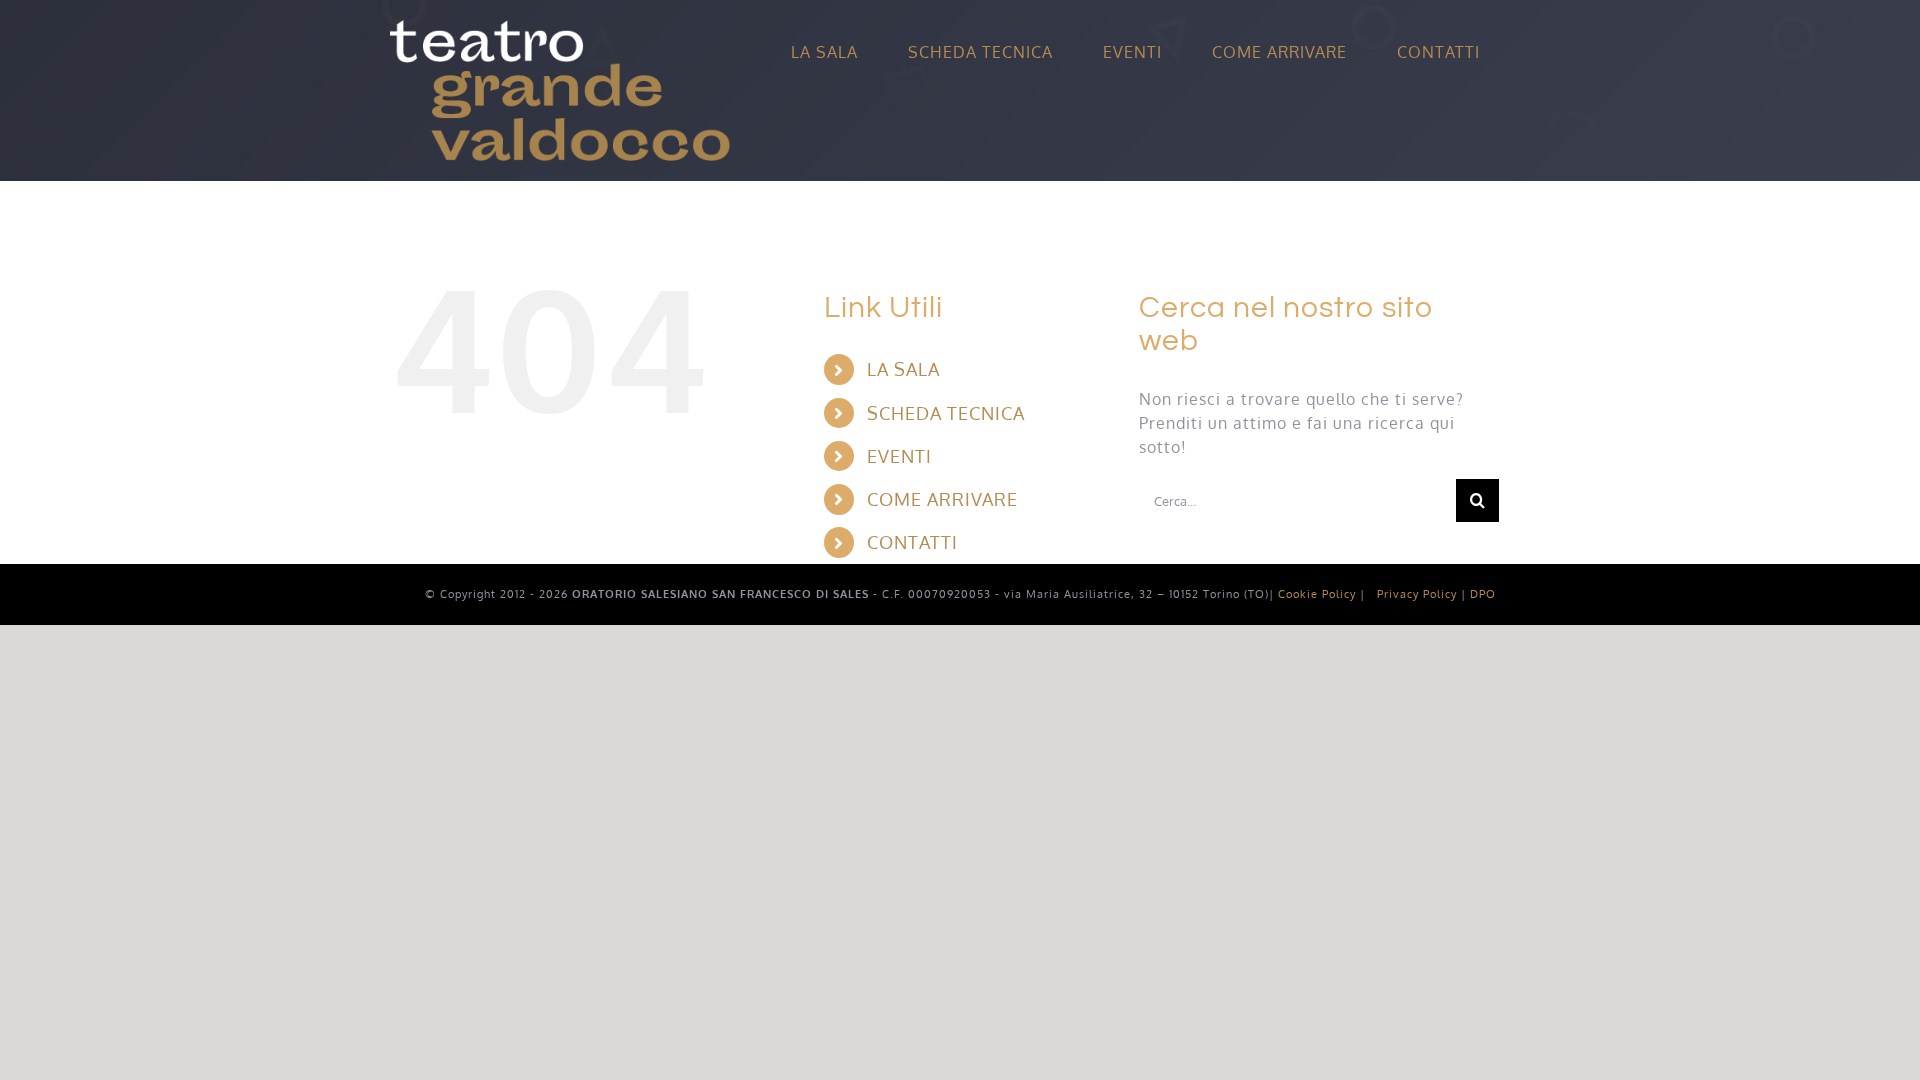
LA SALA (903, 369)
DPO (1483, 594)
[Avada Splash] (560, 28)
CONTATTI (912, 542)
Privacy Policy (1417, 594)
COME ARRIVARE (942, 499)
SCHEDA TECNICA (946, 413)
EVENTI (899, 456)
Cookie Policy (1317, 594)
